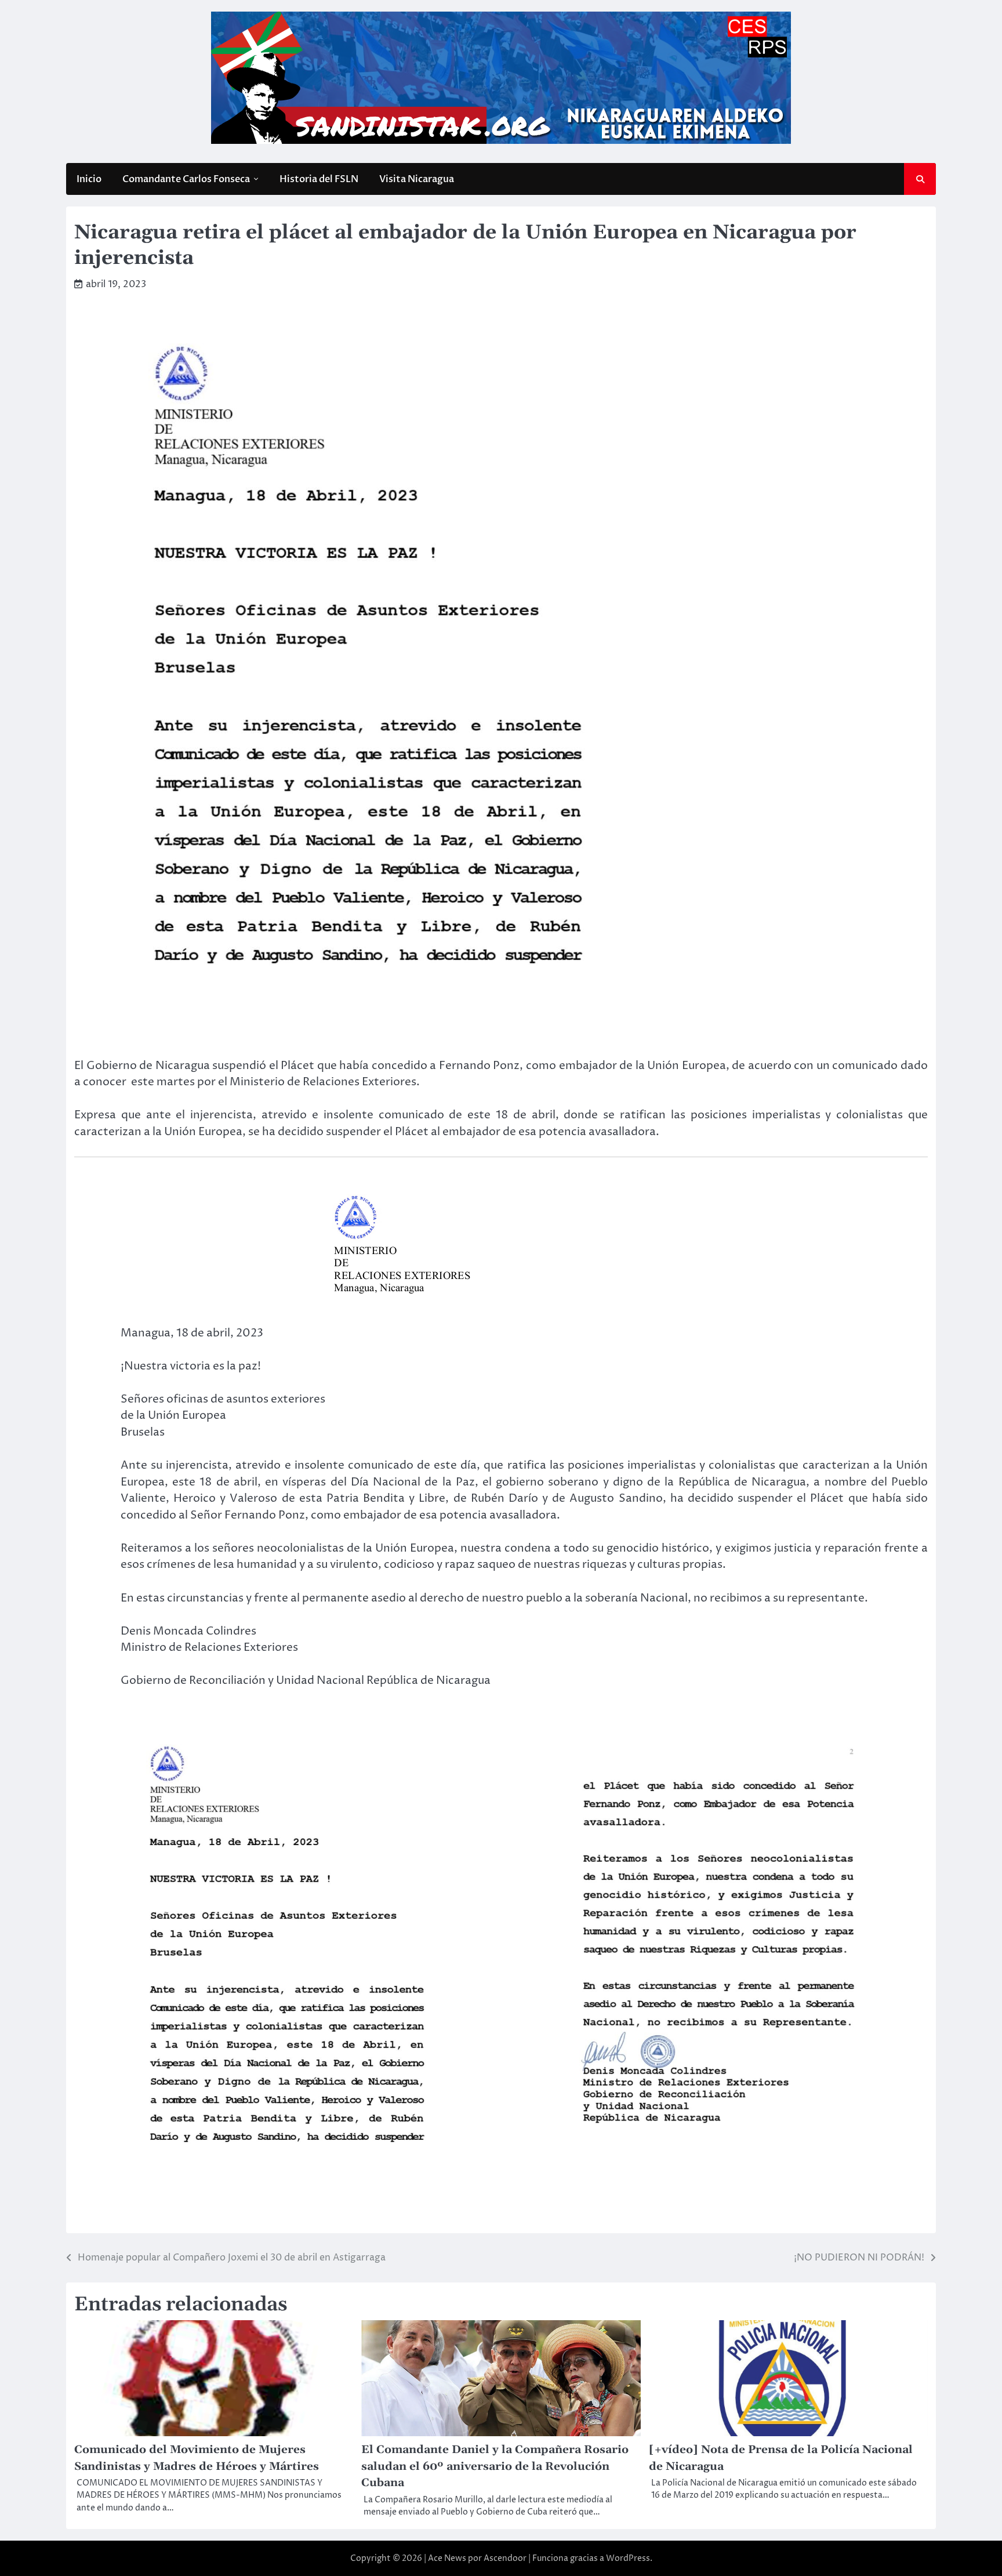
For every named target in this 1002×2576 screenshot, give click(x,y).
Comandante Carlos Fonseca (186, 179)
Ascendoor (505, 2558)
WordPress (628, 2558)
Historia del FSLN (319, 179)
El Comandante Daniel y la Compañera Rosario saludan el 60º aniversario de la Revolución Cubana (495, 2466)
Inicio (89, 179)
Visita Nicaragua (417, 179)
